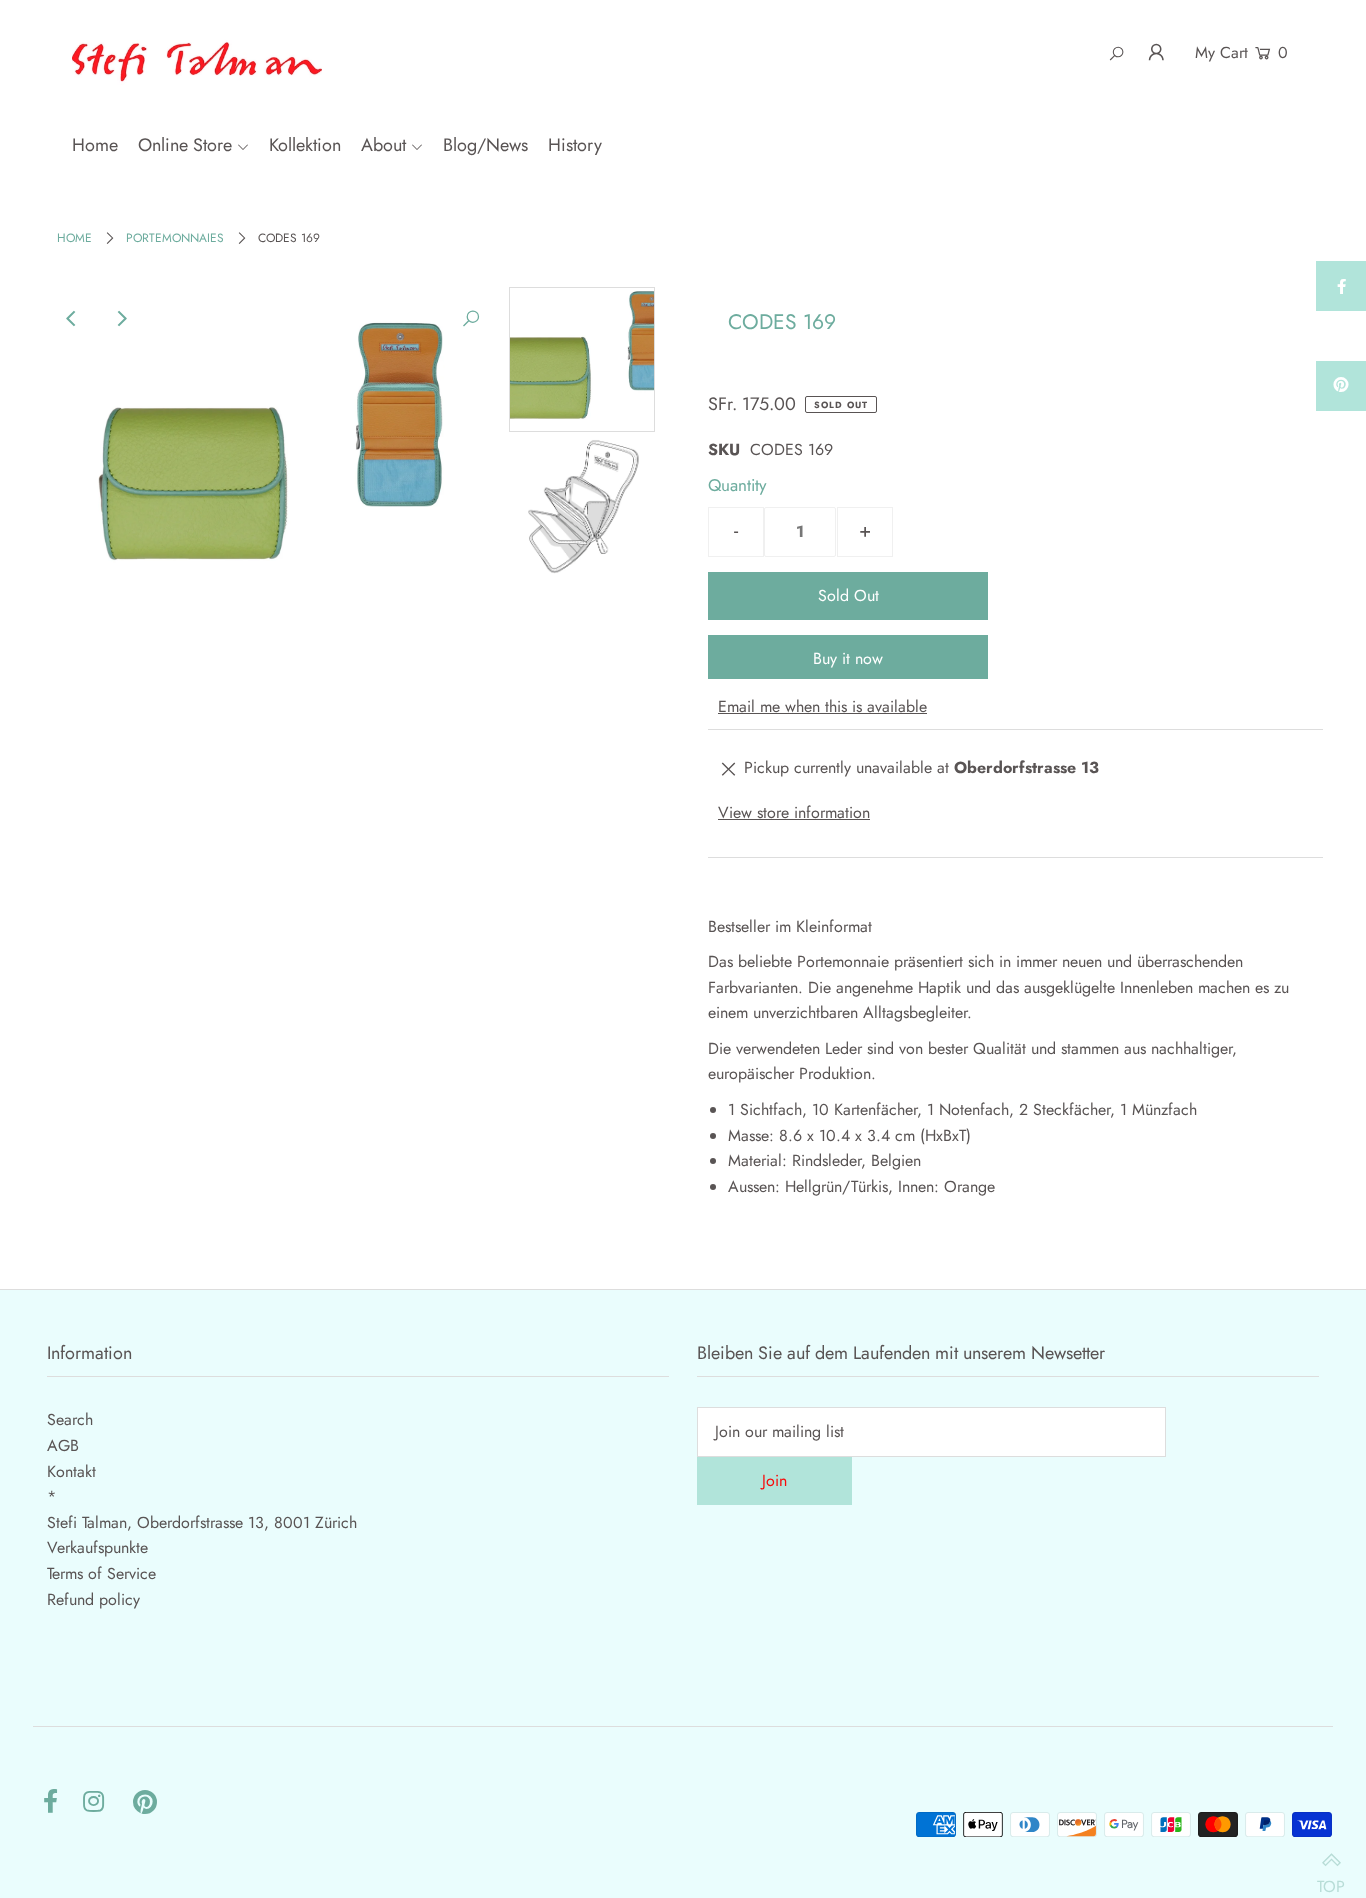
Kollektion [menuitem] (305, 145)
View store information (794, 812)
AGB (63, 1445)
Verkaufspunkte (97, 1547)
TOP (1331, 1876)
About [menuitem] (383, 145)
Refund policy (93, 1599)
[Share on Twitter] (1341, 336)
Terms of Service (101, 1573)
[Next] (121, 319)
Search (70, 1419)
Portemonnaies (175, 238)
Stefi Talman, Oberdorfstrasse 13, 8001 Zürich (202, 1522)
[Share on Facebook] (1341, 286)
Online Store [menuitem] (185, 145)
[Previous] (72, 319)
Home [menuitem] (95, 145)
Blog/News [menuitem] (485, 145)
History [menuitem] (575, 145)
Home (74, 238)
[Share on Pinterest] (1341, 386)
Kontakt (71, 1471)
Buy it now (848, 658)
